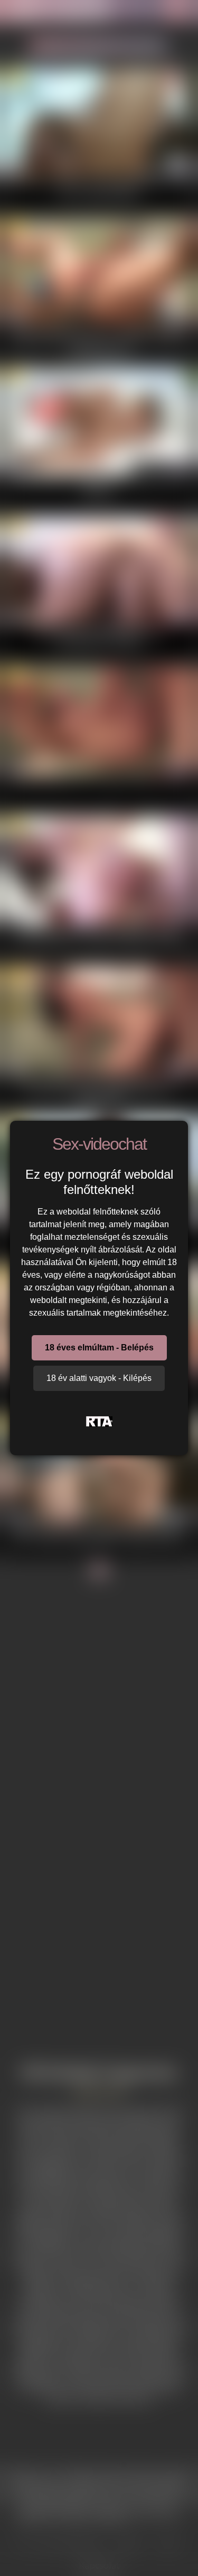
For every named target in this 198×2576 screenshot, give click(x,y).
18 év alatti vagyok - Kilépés (99, 1378)
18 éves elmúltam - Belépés (99, 1348)
